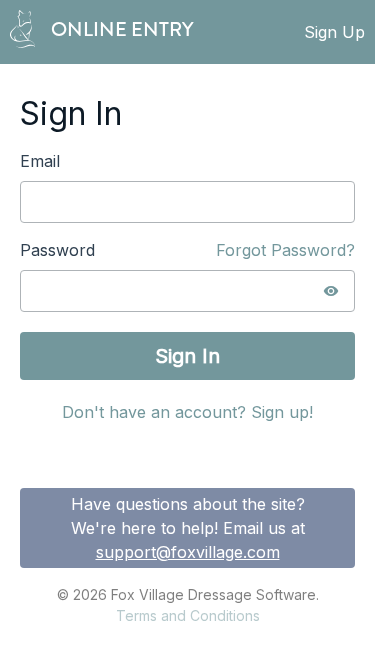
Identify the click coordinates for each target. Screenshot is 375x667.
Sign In (187, 356)
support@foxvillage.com (188, 552)
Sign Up (334, 32)
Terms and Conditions (188, 615)
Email (40, 161)
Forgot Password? (285, 250)
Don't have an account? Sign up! (187, 412)
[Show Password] (331, 291)
